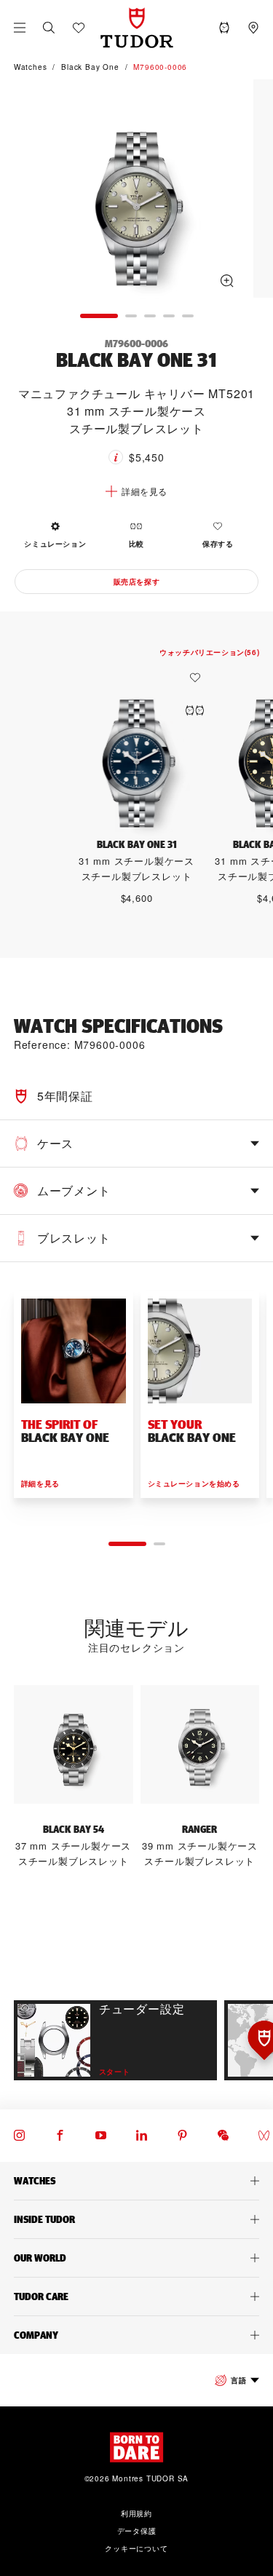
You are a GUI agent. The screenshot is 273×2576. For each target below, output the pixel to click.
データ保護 (137, 2531)
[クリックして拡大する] (137, 191)
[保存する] (199, 678)
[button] (49, 28)
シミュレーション (55, 544)
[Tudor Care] (136, 2296)
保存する (218, 544)
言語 (238, 2380)
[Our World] (136, 2258)
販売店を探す (137, 582)
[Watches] (136, 2181)
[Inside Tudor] (136, 2219)
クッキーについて (136, 2548)
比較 (136, 544)
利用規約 (136, 2513)
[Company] (136, 2335)
